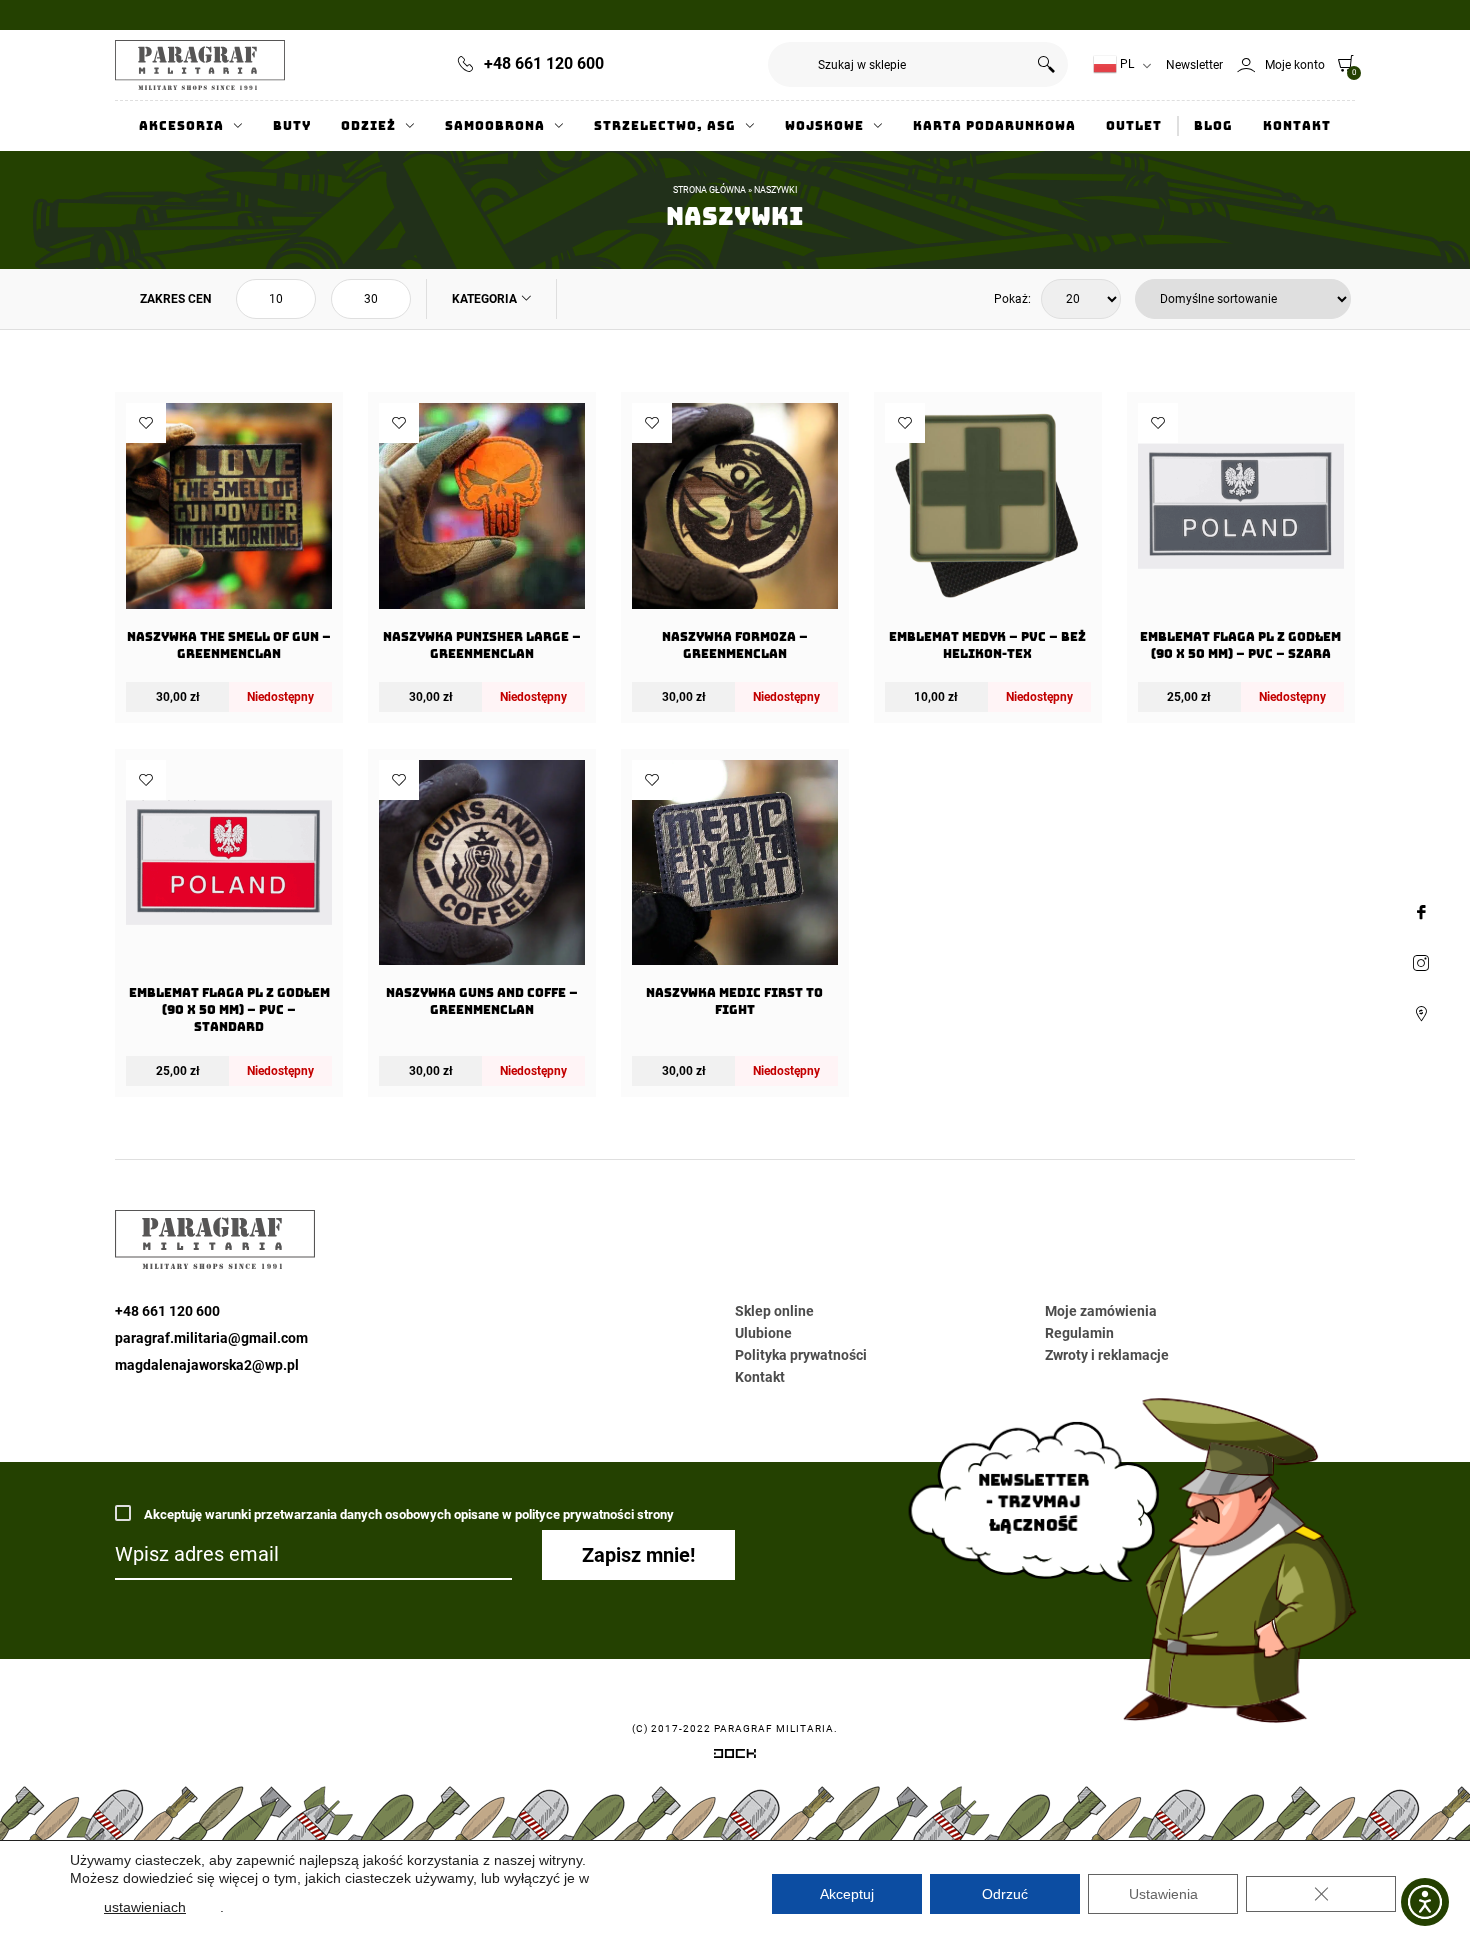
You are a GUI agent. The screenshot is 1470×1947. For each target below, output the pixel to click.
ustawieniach (145, 1907)
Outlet (1134, 126)
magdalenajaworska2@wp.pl (207, 1365)
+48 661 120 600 (544, 63)
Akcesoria (181, 126)
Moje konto (1295, 65)
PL (1125, 64)
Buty (292, 126)
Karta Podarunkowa (994, 126)
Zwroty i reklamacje (1107, 1355)
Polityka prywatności (801, 1355)
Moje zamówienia (1101, 1311)
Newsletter (1194, 65)
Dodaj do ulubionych (146, 423)
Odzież (368, 126)
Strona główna (709, 190)
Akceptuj (847, 1894)
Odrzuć (1005, 1894)
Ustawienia (1163, 1894)
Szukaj (1045, 64)
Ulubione (763, 1333)
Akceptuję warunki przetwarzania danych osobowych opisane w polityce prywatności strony (407, 1514)
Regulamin (1079, 1333)
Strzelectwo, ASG (665, 126)
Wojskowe (824, 126)
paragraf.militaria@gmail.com (211, 1338)
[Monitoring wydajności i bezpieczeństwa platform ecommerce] (735, 1757)
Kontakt (1297, 126)
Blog (1213, 126)
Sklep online (774, 1311)
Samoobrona (495, 126)
